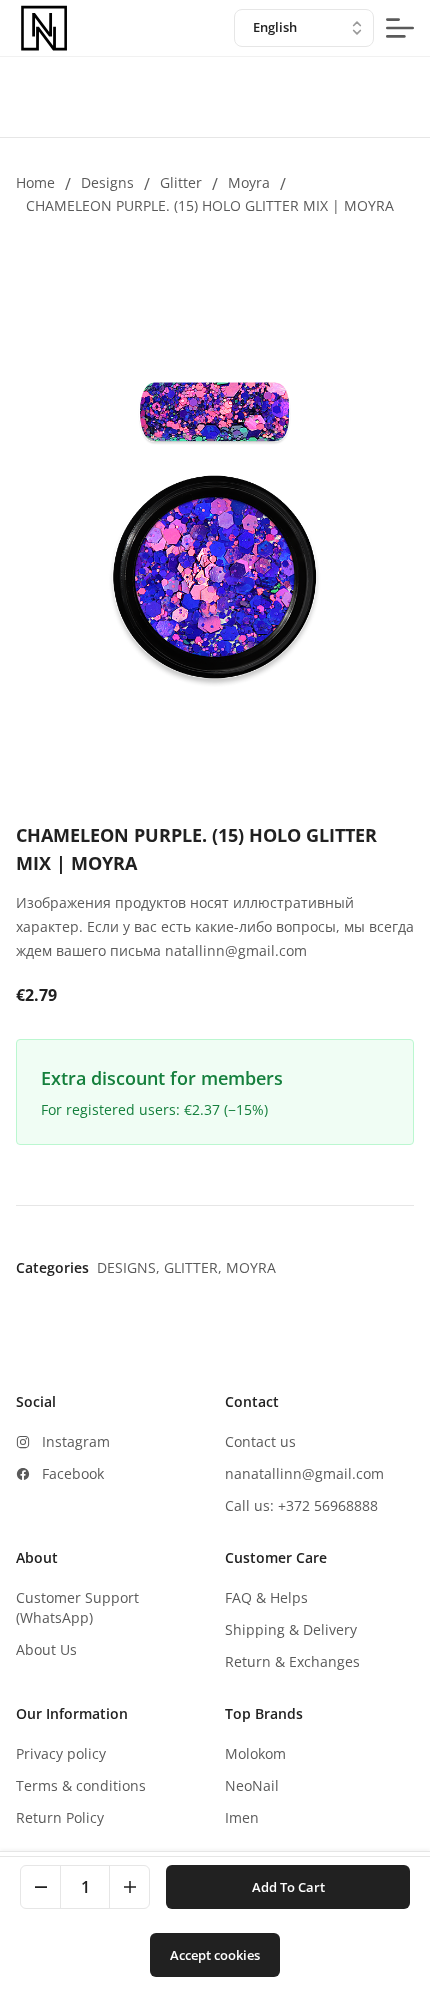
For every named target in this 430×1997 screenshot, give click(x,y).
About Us (46, 1649)
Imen (242, 1817)
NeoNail (252, 1785)
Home (35, 182)
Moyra (249, 182)
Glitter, (195, 1267)
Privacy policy (61, 1753)
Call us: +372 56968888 (301, 1505)
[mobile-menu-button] (400, 28)
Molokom (255, 1753)
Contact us (260, 1441)
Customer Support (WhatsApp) (77, 1607)
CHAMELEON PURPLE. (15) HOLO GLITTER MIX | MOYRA (210, 205)
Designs (107, 182)
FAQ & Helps (266, 1597)
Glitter (181, 182)
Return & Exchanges (292, 1661)
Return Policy (60, 1817)
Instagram (76, 1441)
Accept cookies (215, 1955)
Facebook (73, 1473)
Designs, (130, 1267)
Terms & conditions (81, 1785)
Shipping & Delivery (291, 1629)
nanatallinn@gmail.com (304, 1473)
